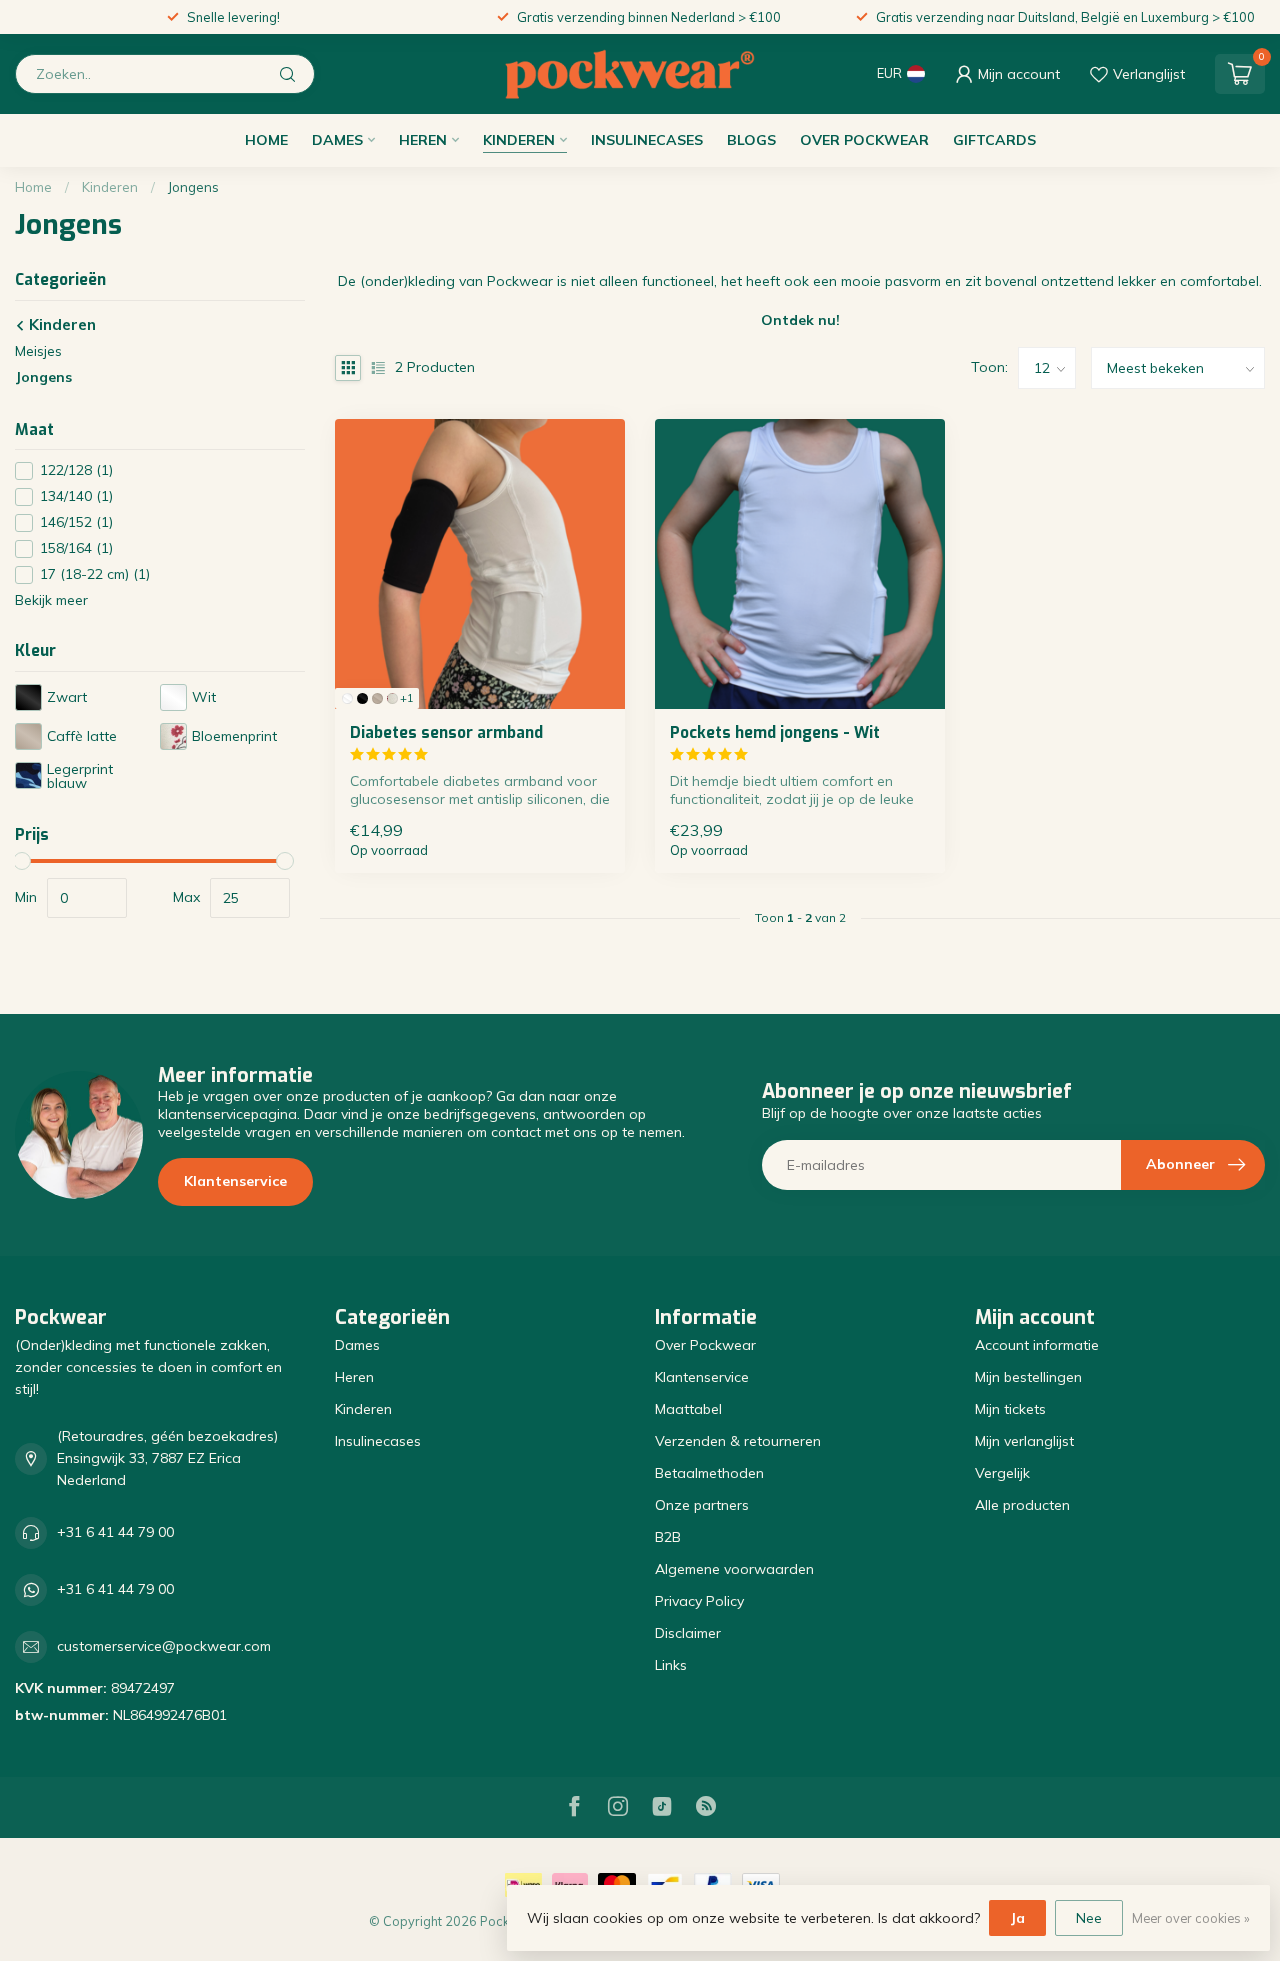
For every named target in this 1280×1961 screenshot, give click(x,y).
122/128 (76, 471)
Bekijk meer (51, 601)
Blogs (751, 140)
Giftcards (994, 140)
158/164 (76, 549)
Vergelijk (1002, 1473)
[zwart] (362, 698)
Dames (337, 140)
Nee (1089, 1918)
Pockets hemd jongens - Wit (775, 733)
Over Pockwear (864, 140)
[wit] (347, 698)
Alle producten (1022, 1505)
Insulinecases (647, 140)
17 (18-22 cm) (95, 575)
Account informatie (1037, 1345)
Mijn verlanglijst (1024, 1441)
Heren (423, 140)
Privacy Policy (699, 1601)
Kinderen (519, 140)
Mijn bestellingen (1028, 1377)
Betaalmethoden (709, 1473)
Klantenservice (235, 1181)
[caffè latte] (377, 698)
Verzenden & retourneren (738, 1441)
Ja (1017, 1918)
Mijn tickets (1010, 1409)
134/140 (76, 497)
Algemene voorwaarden (734, 1569)
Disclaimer (688, 1633)
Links (671, 1665)
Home (266, 140)
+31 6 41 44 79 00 (115, 1532)
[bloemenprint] (392, 698)
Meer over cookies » (1191, 1918)
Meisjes (38, 351)
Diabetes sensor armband (446, 733)
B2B (668, 1537)
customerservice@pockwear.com (164, 1646)
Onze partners (702, 1505)
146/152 (76, 523)
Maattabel (688, 1409)
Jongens (193, 187)
